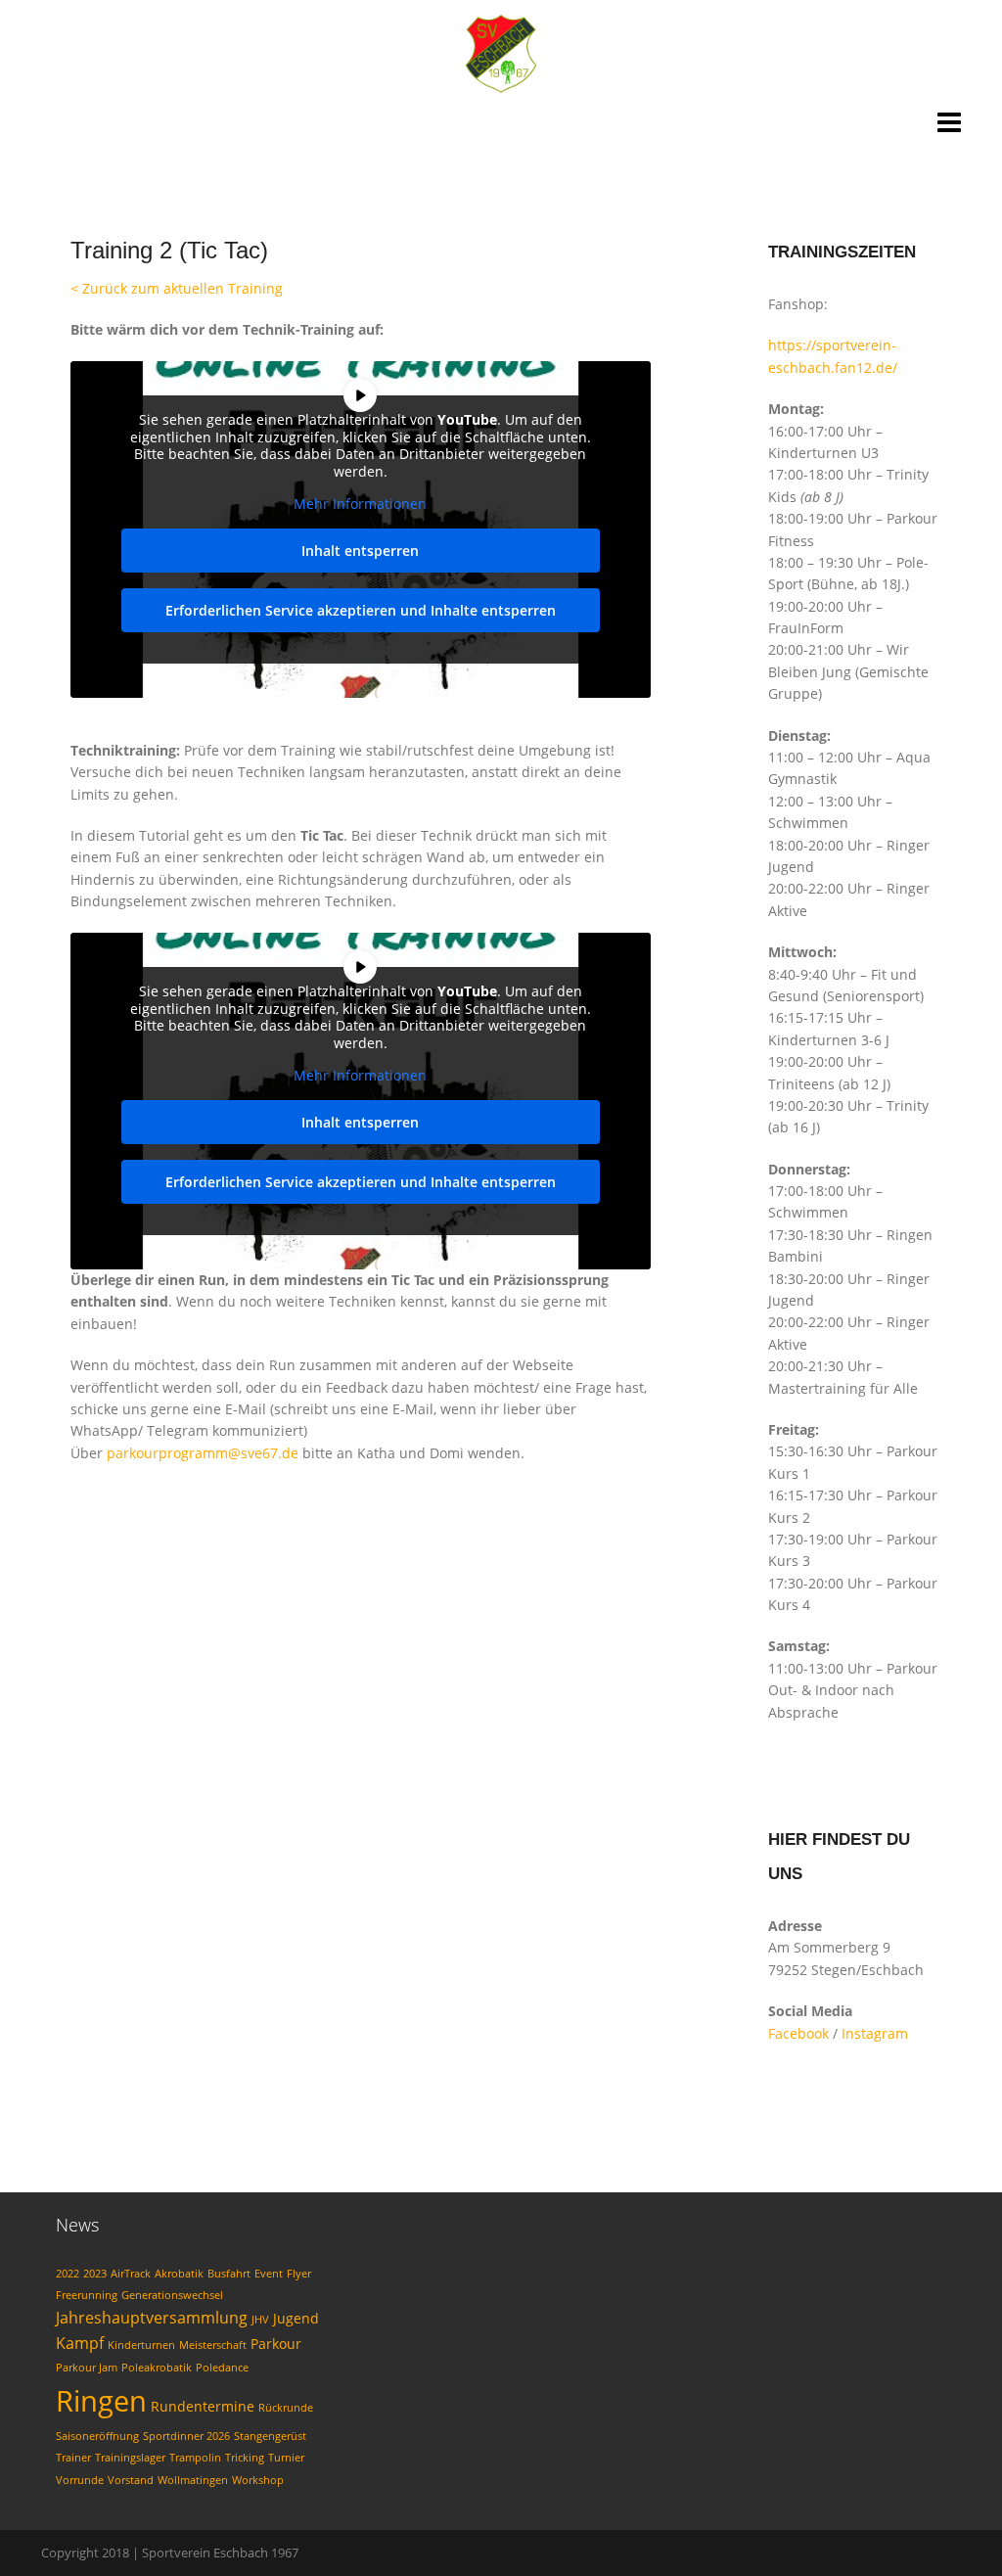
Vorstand (131, 2480)
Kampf (80, 2343)
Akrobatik (179, 2274)
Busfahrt (229, 2274)
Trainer (73, 2458)
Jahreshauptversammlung (152, 2318)
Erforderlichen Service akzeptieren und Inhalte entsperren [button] (361, 610)
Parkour (276, 2344)
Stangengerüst (270, 2436)
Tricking (245, 2458)
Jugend (296, 2318)
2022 (68, 2274)
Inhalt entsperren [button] (360, 551)
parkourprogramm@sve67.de (203, 1453)
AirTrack (131, 2274)
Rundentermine (203, 2406)
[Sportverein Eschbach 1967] (501, 52)
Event (269, 2274)
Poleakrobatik (157, 2368)
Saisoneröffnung (97, 2436)
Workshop (258, 2480)
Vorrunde (80, 2480)
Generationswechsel (172, 2295)
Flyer (299, 2274)
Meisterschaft (213, 2345)
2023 (95, 2274)
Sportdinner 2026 (186, 2436)
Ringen (101, 2401)
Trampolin (195, 2458)
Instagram (875, 2033)
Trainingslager (130, 2458)
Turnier (286, 2458)
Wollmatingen (193, 2480)
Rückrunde (286, 2408)
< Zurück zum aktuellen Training (177, 288)
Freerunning (87, 2295)
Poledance (222, 2368)
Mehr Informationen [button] (360, 504)
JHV (260, 2320)
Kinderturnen (141, 2345)
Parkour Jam (87, 2368)
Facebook (798, 2033)
